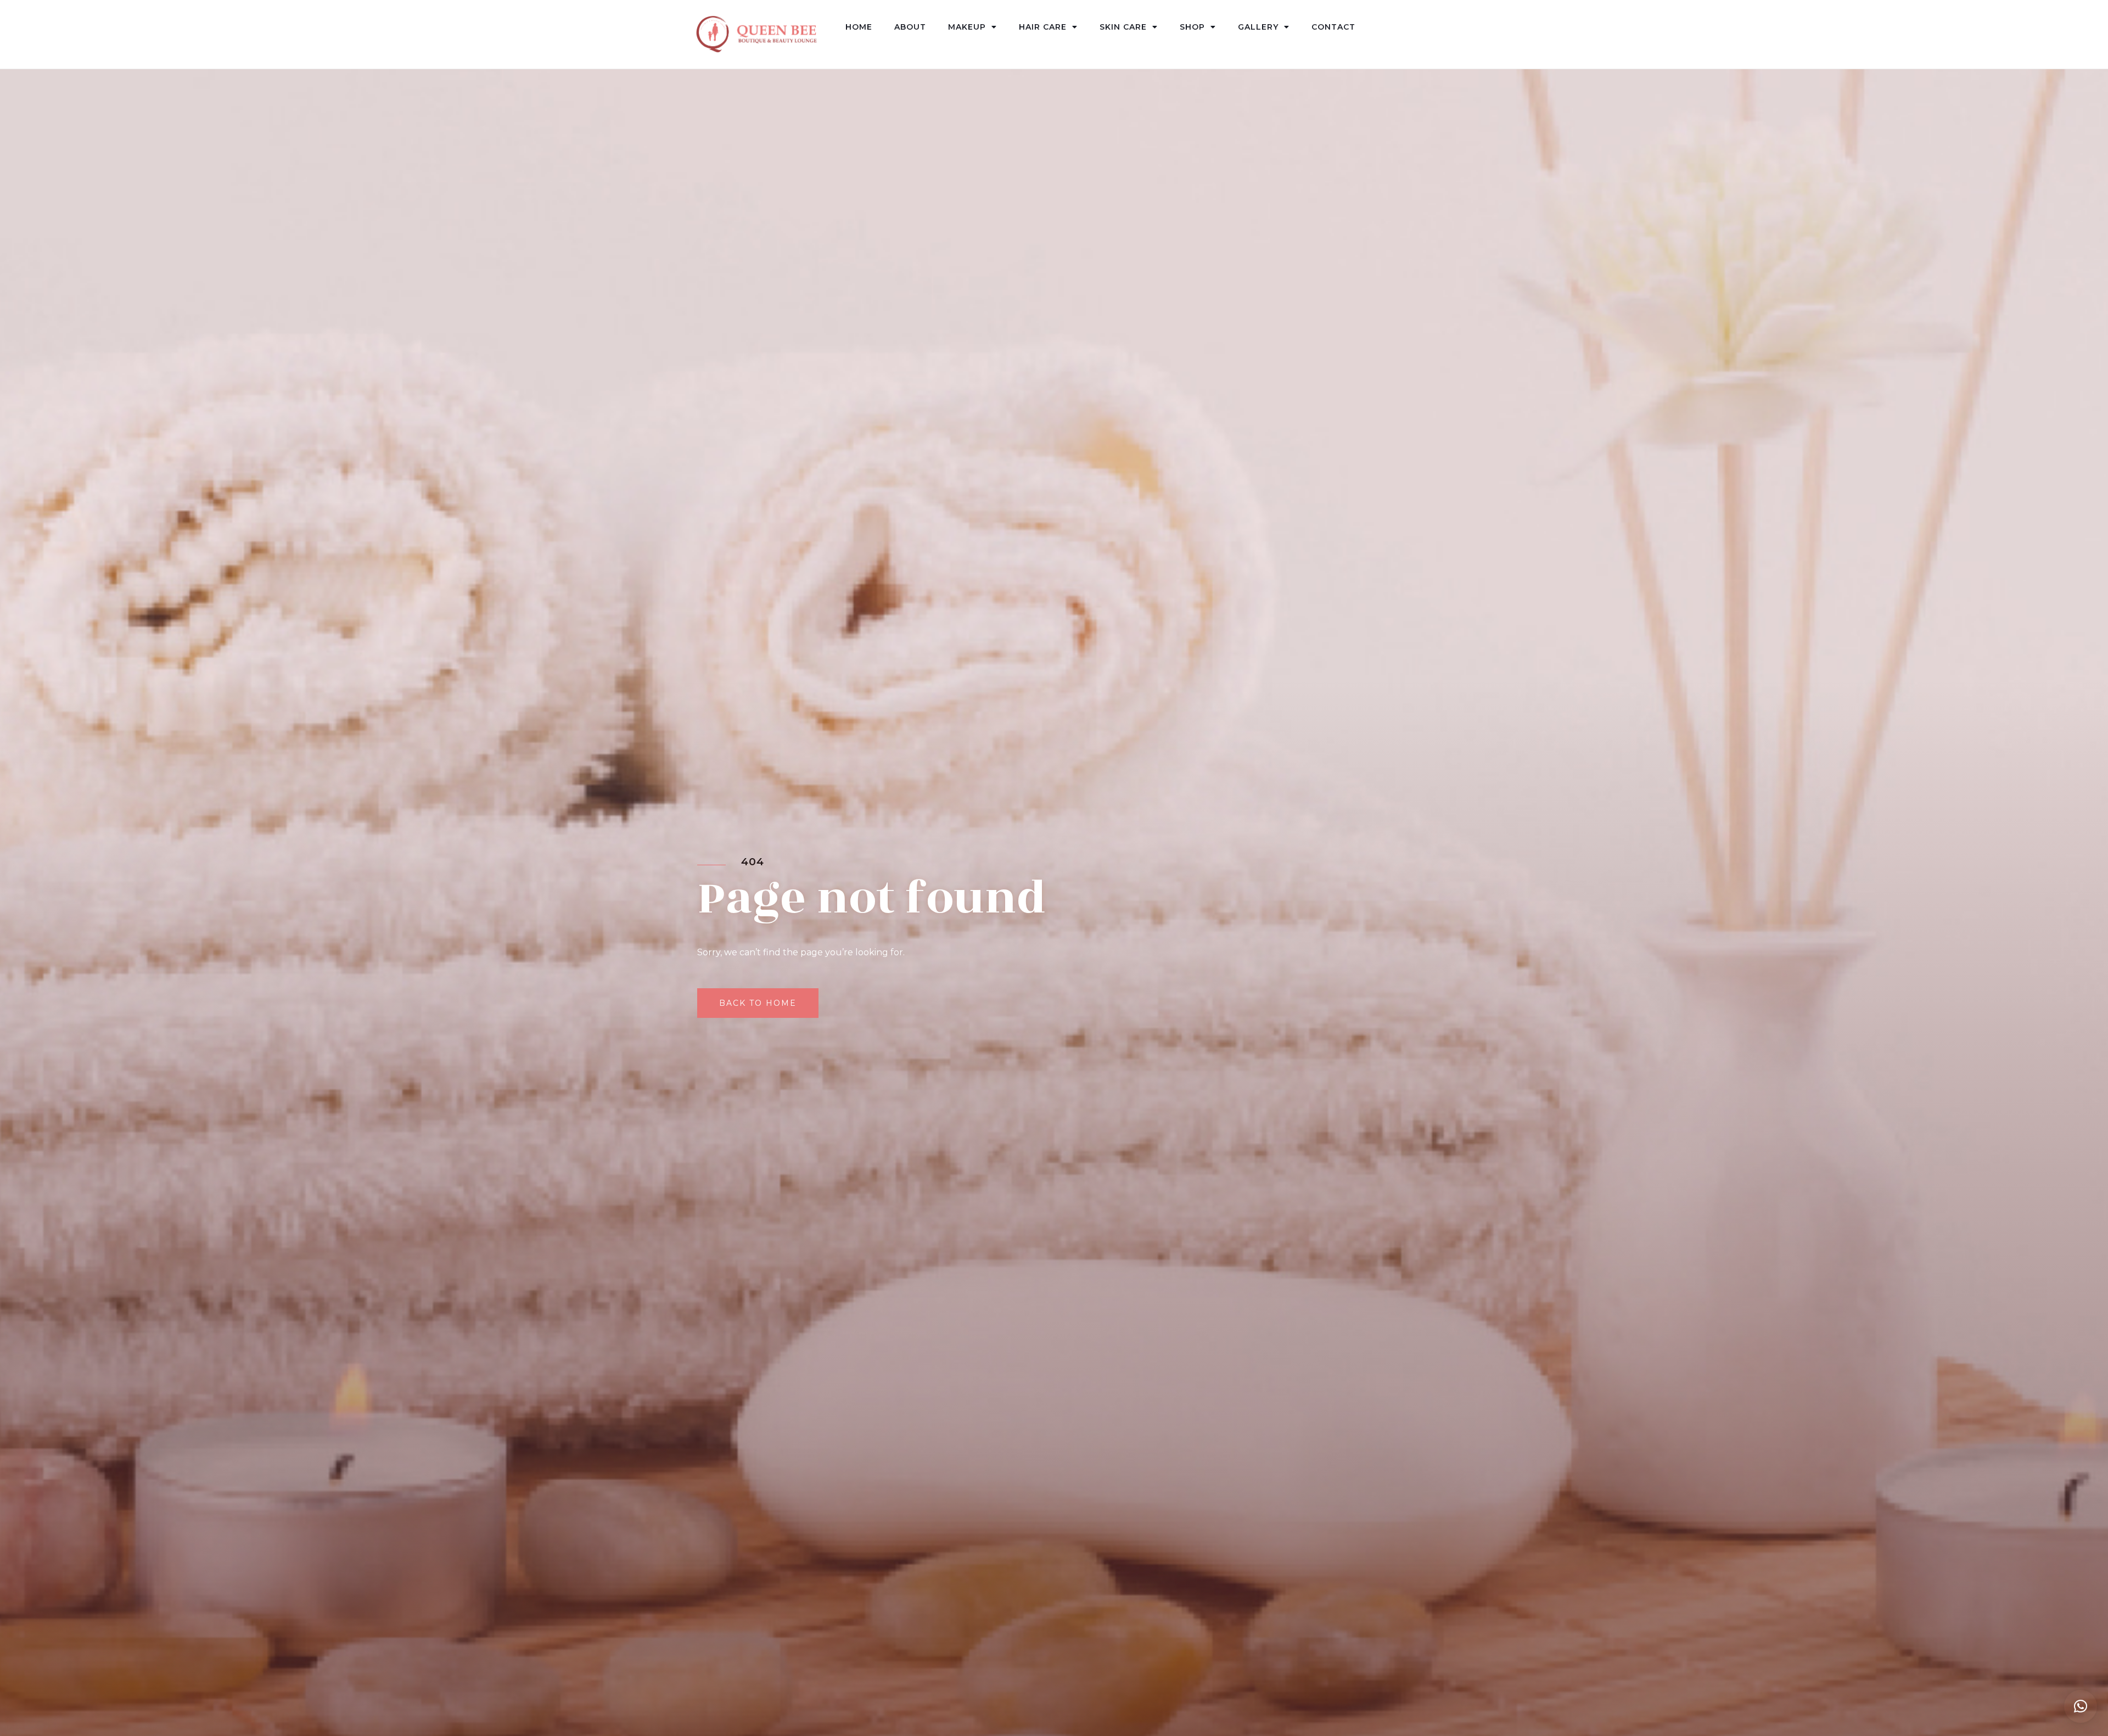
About (910, 27)
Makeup (967, 27)
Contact (1333, 27)
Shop (1192, 27)
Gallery (1258, 27)
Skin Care (1123, 27)
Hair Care (1043, 27)
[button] (2081, 1706)
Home (859, 27)
